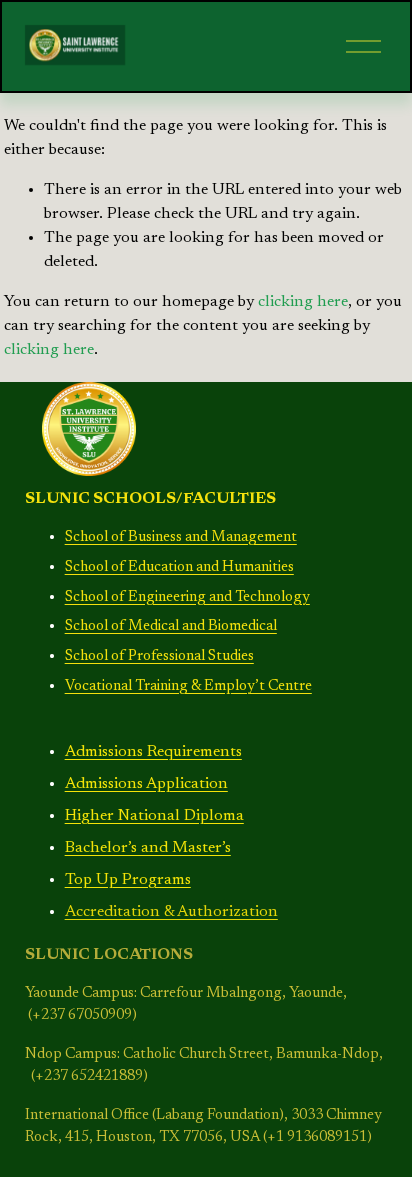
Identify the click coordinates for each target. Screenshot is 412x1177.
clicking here (303, 302)
